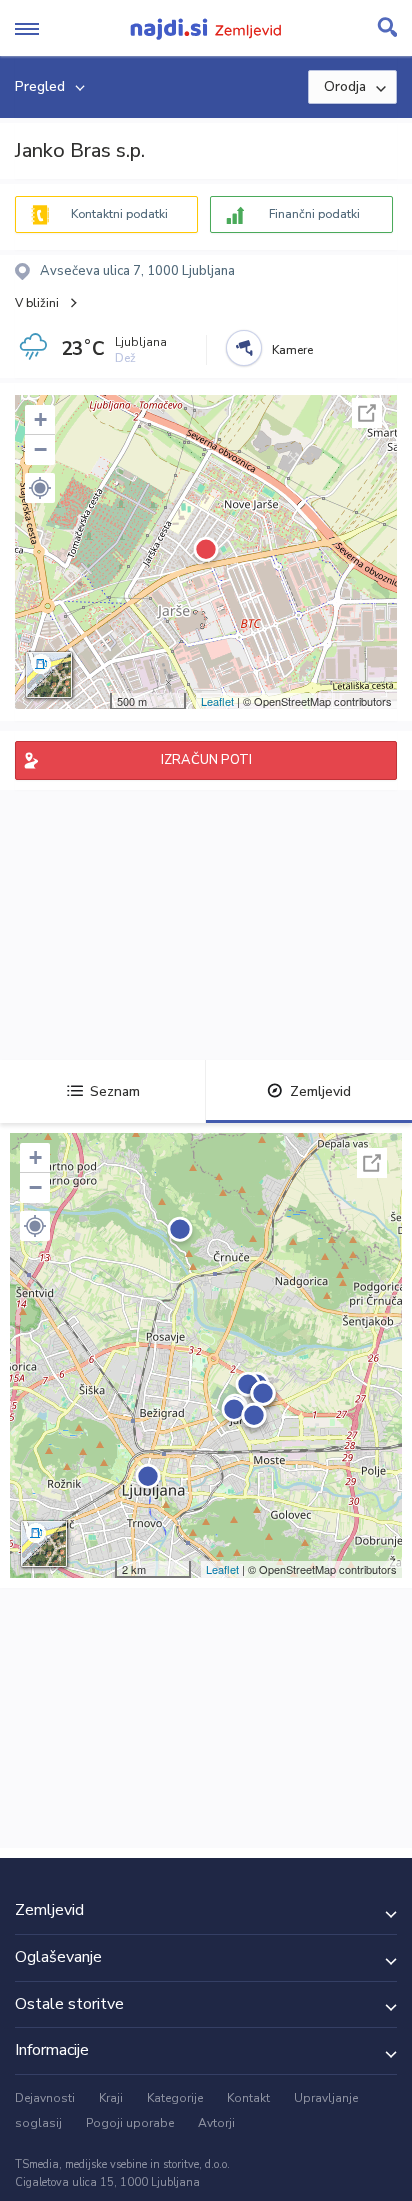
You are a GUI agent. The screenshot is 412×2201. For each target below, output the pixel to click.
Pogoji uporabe (130, 2123)
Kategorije (175, 2098)
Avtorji (216, 2123)
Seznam (115, 1091)
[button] (40, 488)
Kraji (111, 2098)
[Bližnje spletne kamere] (244, 348)
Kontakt (248, 2098)
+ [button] (40, 419)
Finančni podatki (314, 214)
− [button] (40, 449)
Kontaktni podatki (119, 214)
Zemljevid (320, 1091)
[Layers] (49, 675)
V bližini (37, 303)
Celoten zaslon (367, 413)
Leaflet (217, 701)
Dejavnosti (45, 2098)
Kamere (292, 350)
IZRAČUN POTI (206, 760)
